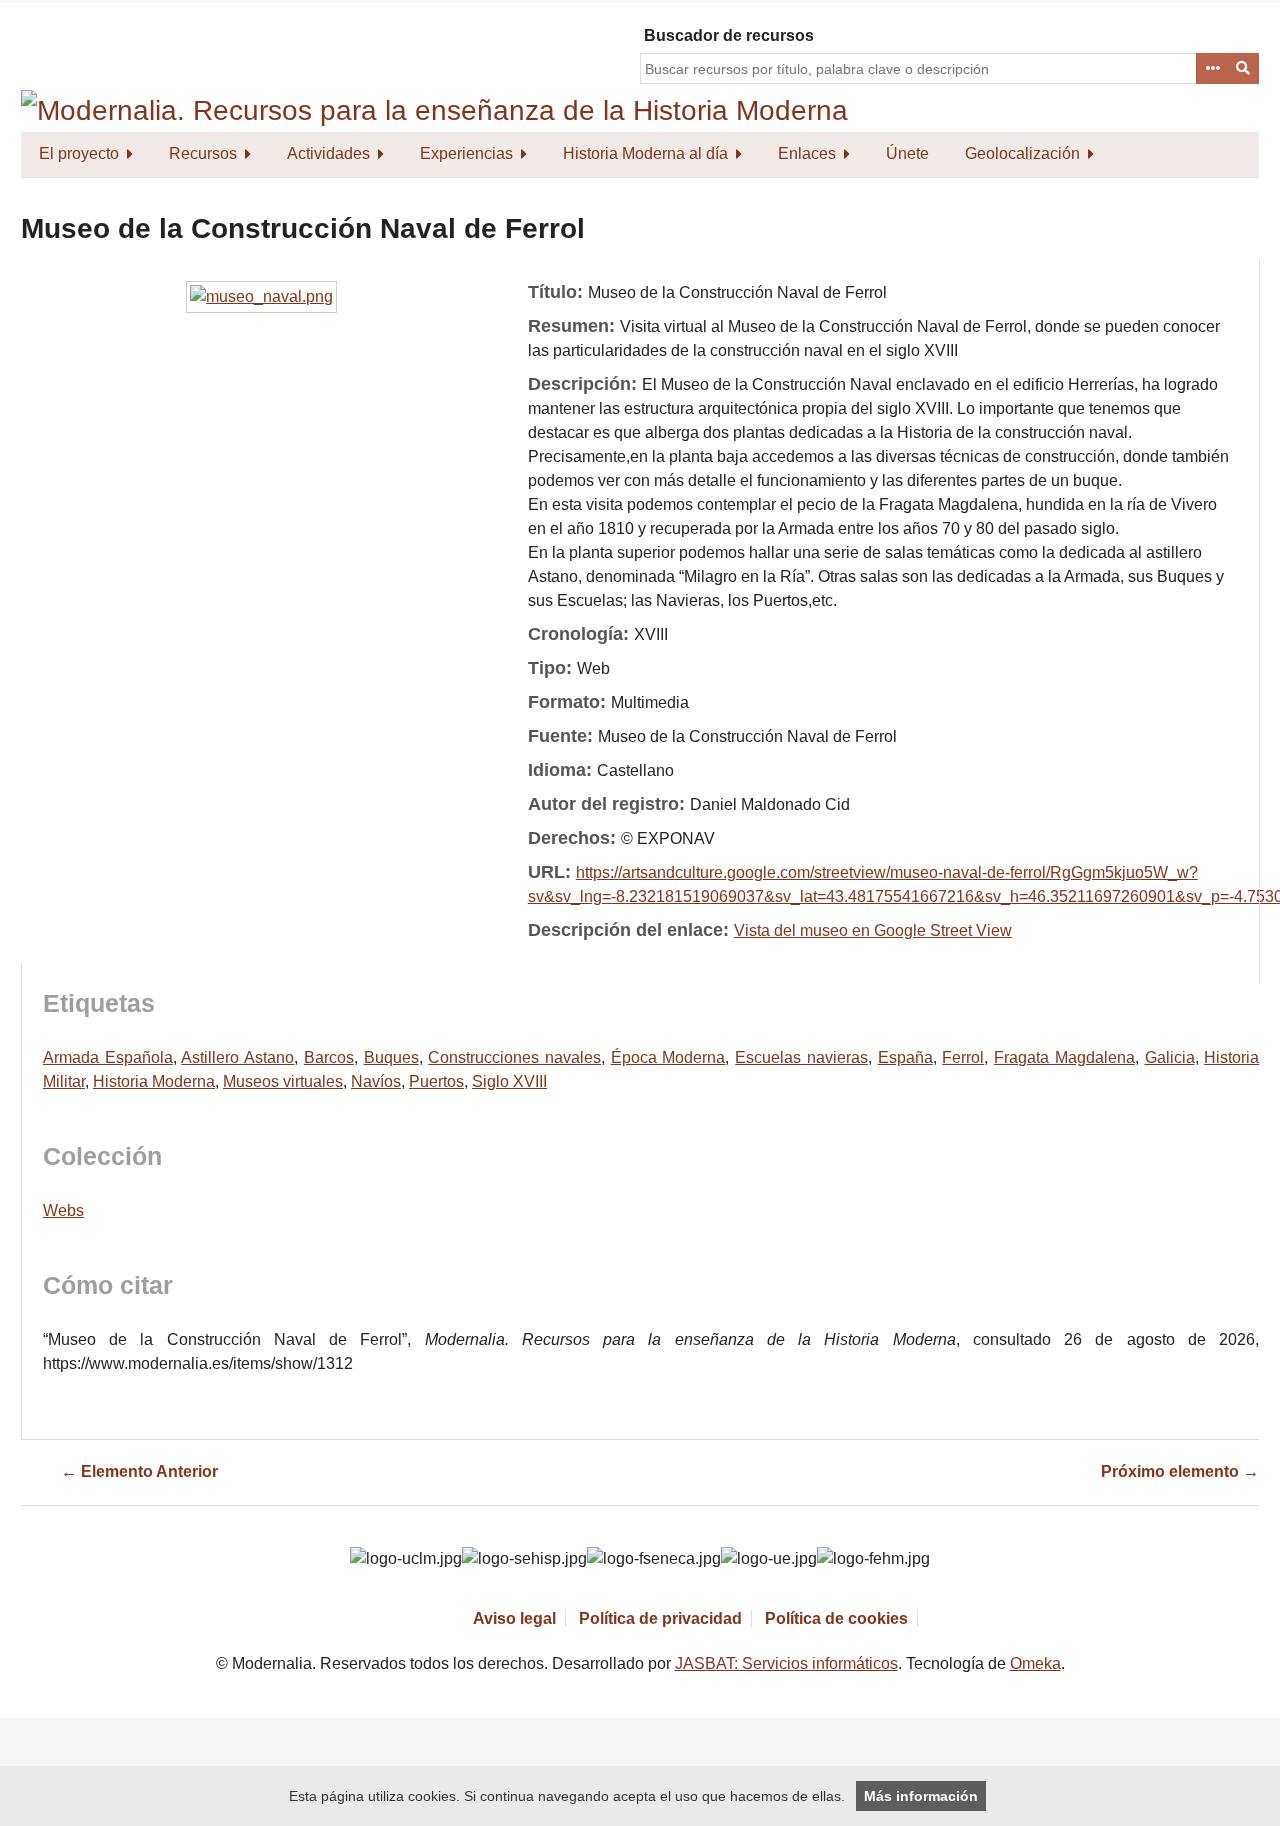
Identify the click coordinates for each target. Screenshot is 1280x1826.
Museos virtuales (283, 1081)
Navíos (376, 1081)
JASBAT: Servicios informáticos (786, 1663)
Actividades (328, 153)
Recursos (203, 153)
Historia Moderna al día (645, 153)
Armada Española (108, 1057)
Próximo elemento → (1180, 1471)
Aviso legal (514, 1618)
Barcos (329, 1057)
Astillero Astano (237, 1057)
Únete (907, 153)
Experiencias (466, 153)
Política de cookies (836, 1618)
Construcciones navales (514, 1057)
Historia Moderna (154, 1081)
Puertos (436, 1081)
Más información (921, 1796)
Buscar (1244, 69)
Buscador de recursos (729, 35)
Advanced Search (1212, 69)
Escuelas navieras (801, 1057)
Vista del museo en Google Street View (873, 930)
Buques (391, 1057)
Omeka (1035, 1663)
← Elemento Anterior (139, 1471)
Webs (63, 1210)
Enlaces (807, 153)
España (905, 1057)
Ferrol (963, 1057)
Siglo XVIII (509, 1081)
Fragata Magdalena (1064, 1057)
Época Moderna (668, 1057)
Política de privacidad (660, 1618)
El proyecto (79, 153)
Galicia (1170, 1057)
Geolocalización (1022, 153)
